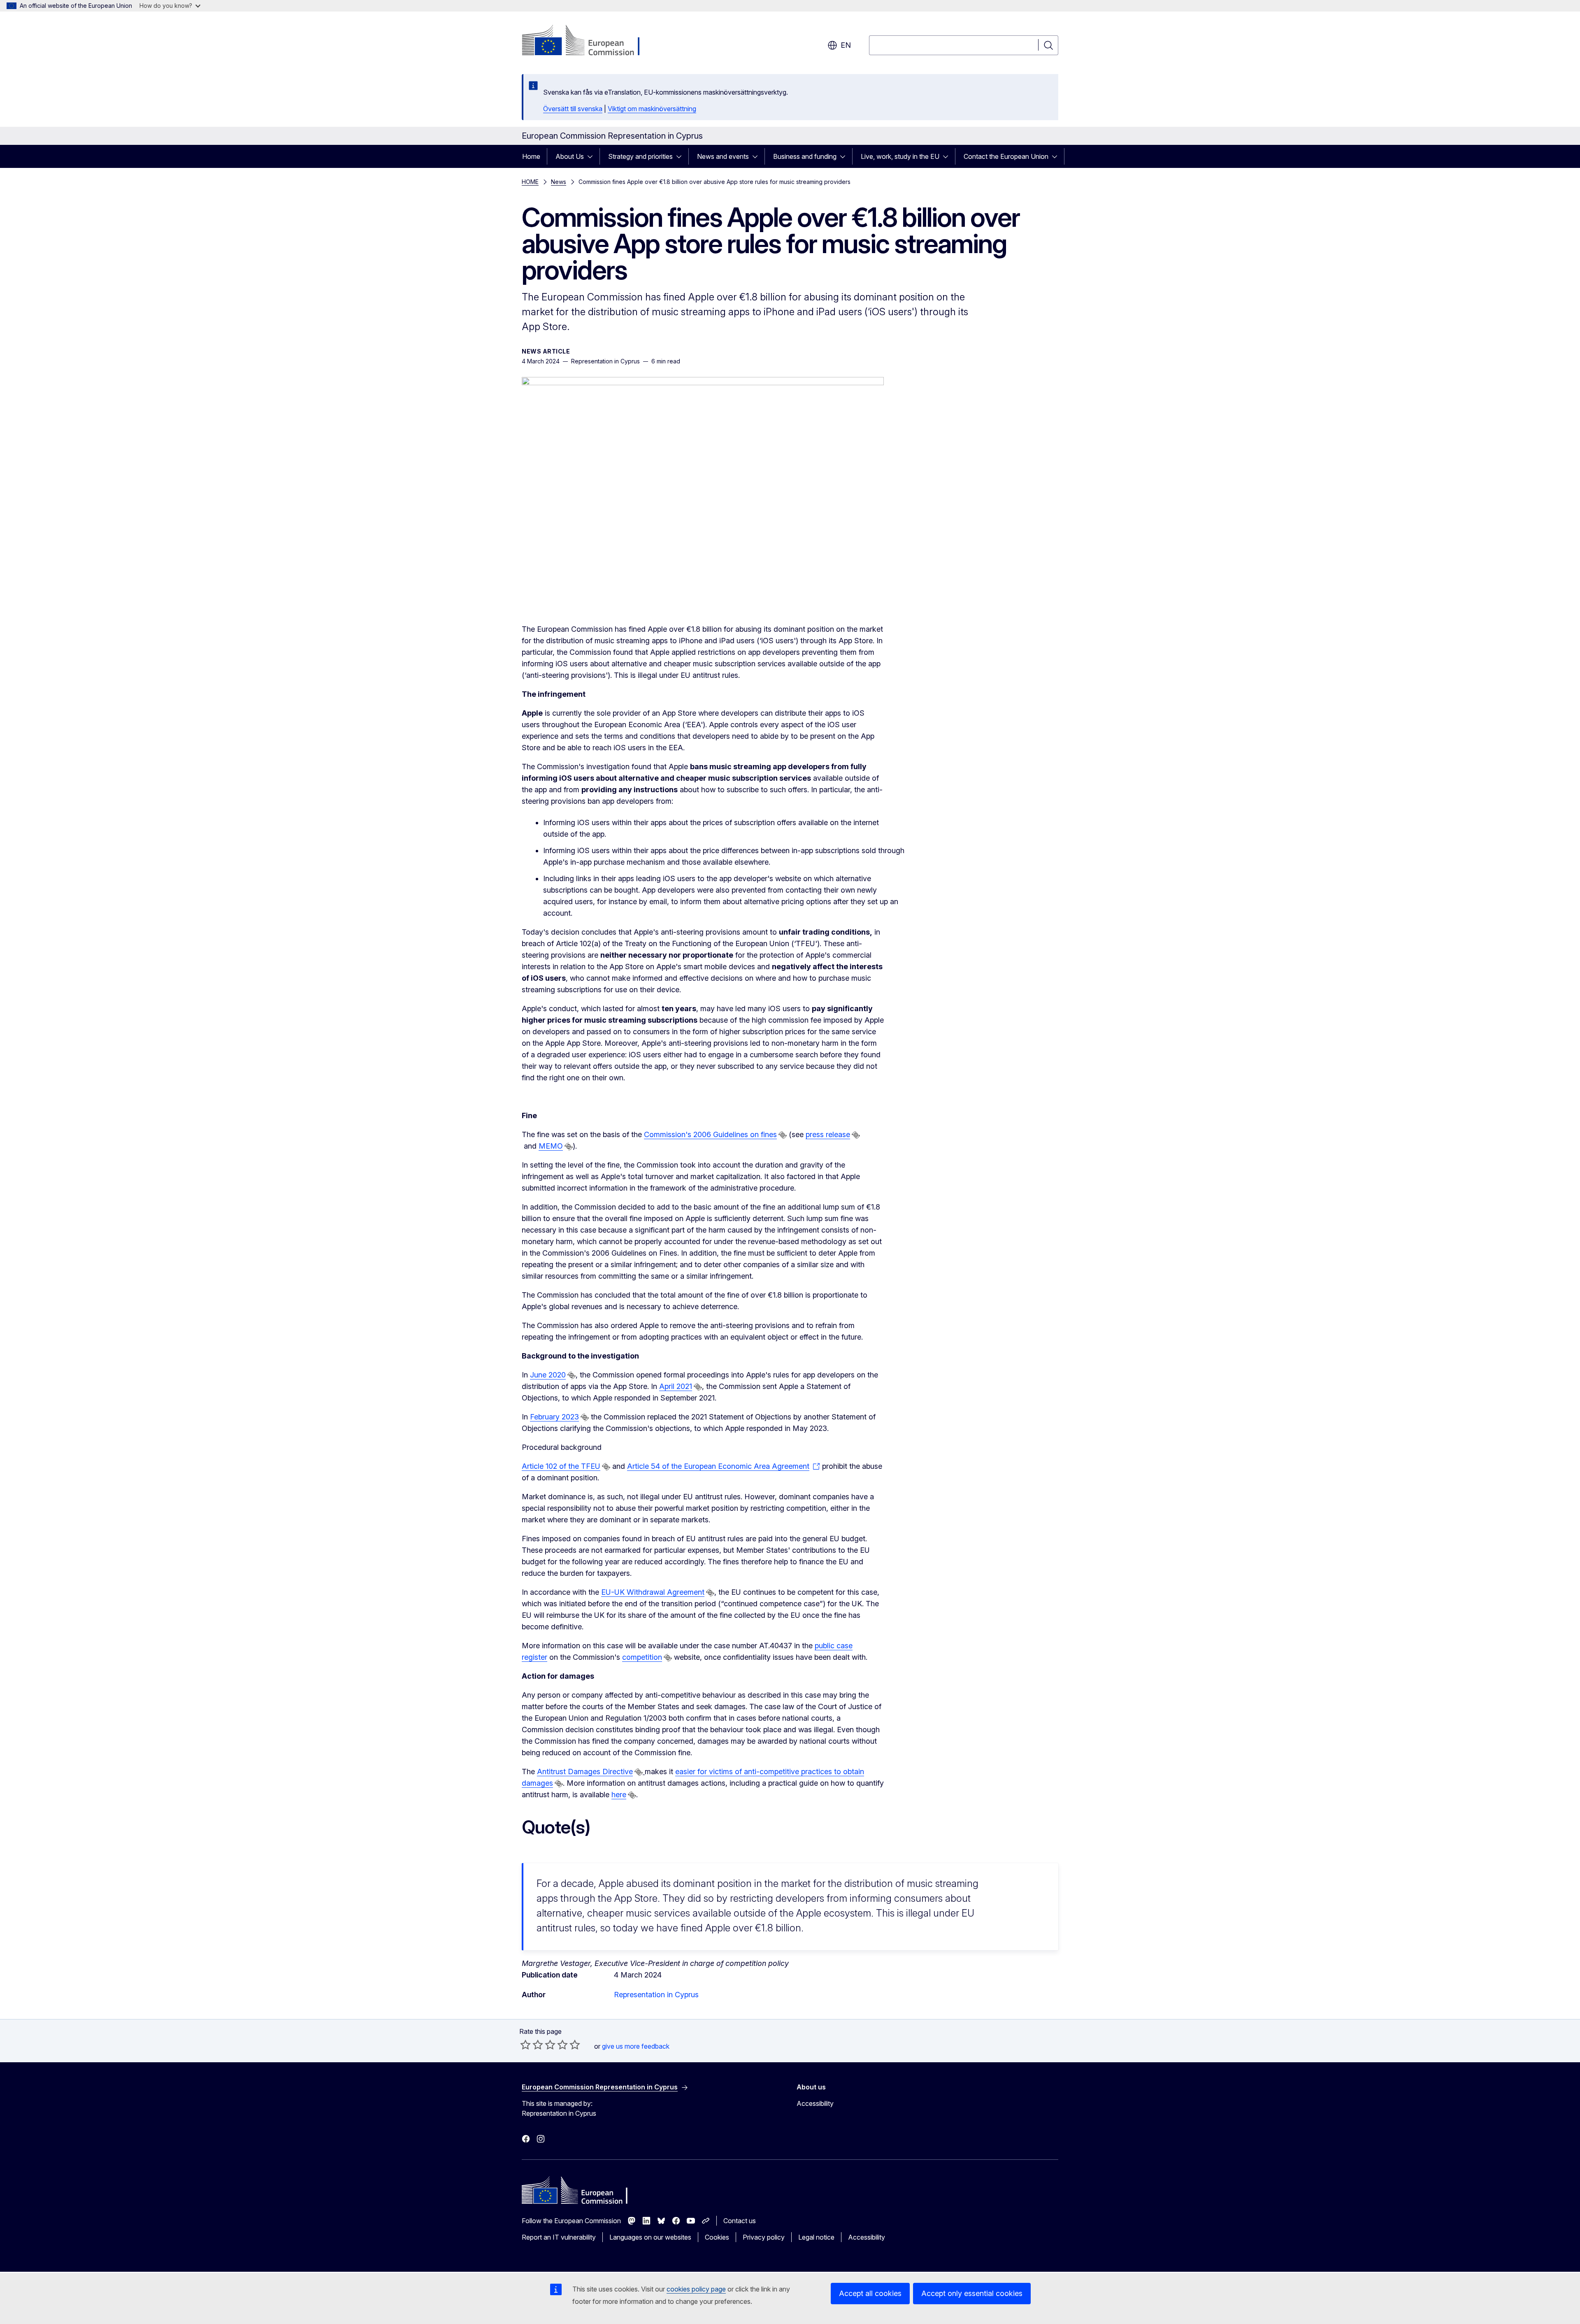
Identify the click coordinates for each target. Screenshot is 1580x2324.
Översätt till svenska (573, 109)
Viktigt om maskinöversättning (652, 109)
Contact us (740, 2221)
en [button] (846, 45)
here (619, 1795)
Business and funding (805, 156)
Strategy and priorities (640, 156)
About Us (570, 156)
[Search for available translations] (783, 1135)
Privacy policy (764, 2237)
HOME (530, 182)
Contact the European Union (1006, 156)
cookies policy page (696, 2289)
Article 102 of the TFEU (561, 1466)
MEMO (551, 1146)
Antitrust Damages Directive (585, 1771)
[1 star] (525, 2045)
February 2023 (554, 1417)
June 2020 (548, 1375)
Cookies (717, 2237)
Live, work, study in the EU (900, 156)
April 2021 (676, 1386)
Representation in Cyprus (656, 1995)
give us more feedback (636, 2046)
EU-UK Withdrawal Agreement (653, 1592)
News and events (723, 156)
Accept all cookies (870, 2293)
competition (642, 1657)
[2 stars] (532, 2045)
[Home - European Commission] (588, 41)
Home (531, 156)
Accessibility (815, 2103)
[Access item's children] (592, 156)
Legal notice (816, 2237)
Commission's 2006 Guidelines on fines (710, 1134)
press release (828, 1134)
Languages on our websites (650, 2237)
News (559, 182)
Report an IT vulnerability (559, 2237)
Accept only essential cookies (972, 2293)
